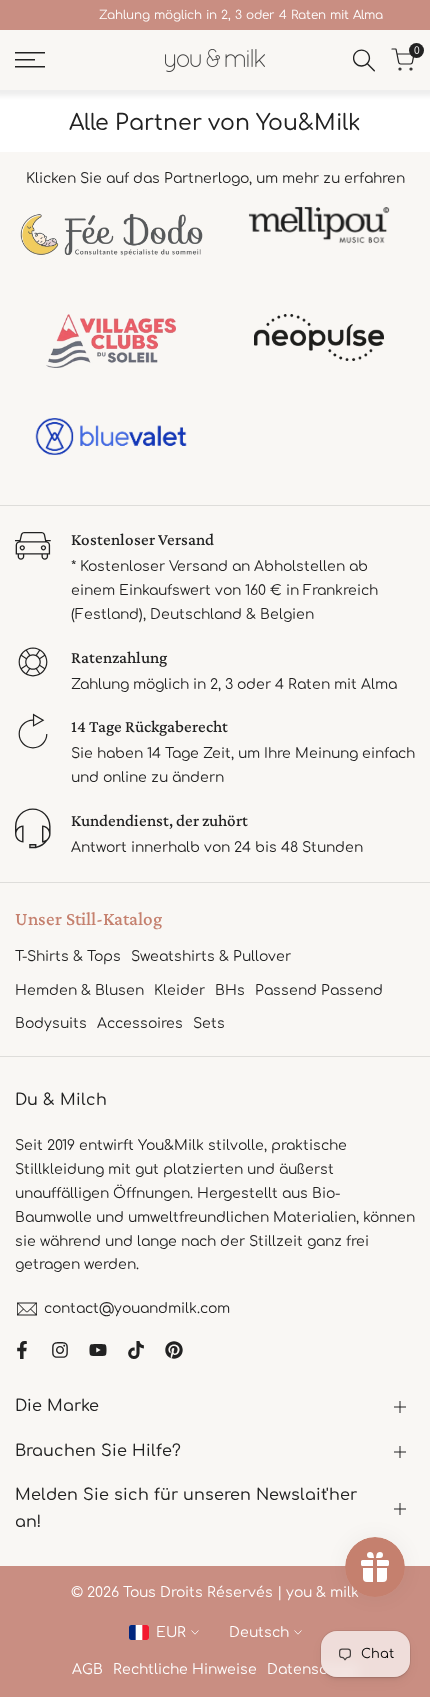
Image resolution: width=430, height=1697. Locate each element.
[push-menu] (30, 60)
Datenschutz (313, 1669)
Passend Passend (319, 990)
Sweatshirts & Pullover (211, 956)
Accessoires (140, 1023)
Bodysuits (51, 1023)
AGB (87, 1669)
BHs (230, 990)
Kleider (179, 990)
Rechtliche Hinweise (185, 1669)
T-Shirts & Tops (68, 956)
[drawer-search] (364, 60)
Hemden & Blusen (79, 990)
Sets (209, 1023)
